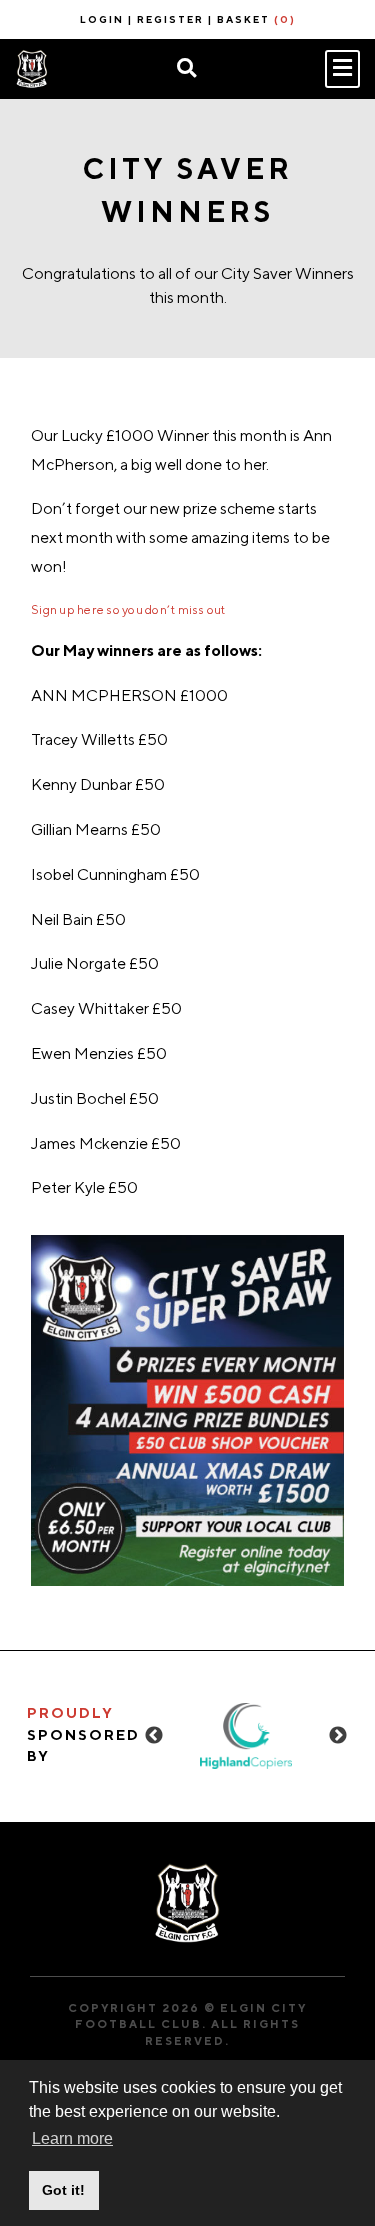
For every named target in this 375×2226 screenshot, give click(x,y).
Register (170, 19)
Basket (256, 19)
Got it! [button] (63, 2190)
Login (102, 19)
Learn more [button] (72, 2138)
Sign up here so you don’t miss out (128, 609)
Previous (154, 1736)
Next (338, 1736)
